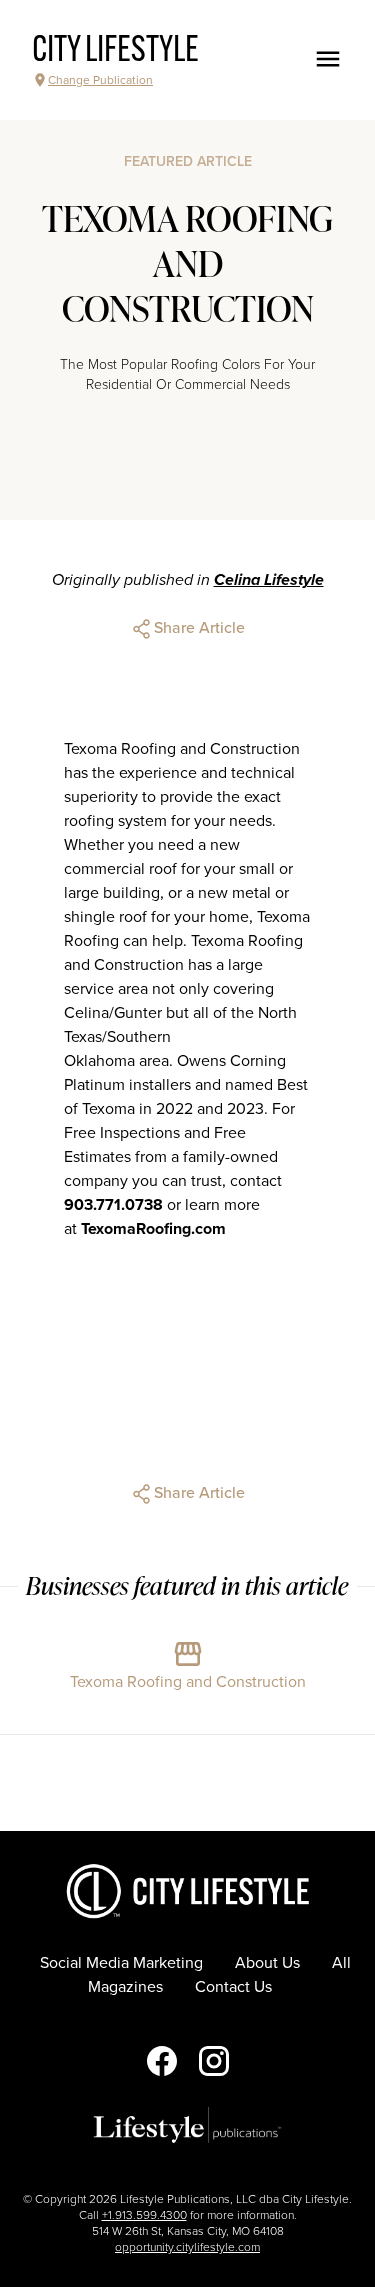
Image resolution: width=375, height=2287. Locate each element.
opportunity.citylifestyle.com (187, 2247)
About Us (267, 1963)
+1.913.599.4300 (144, 2215)
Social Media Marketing (121, 1963)
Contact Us (233, 1987)
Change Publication (100, 80)
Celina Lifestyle (269, 580)
